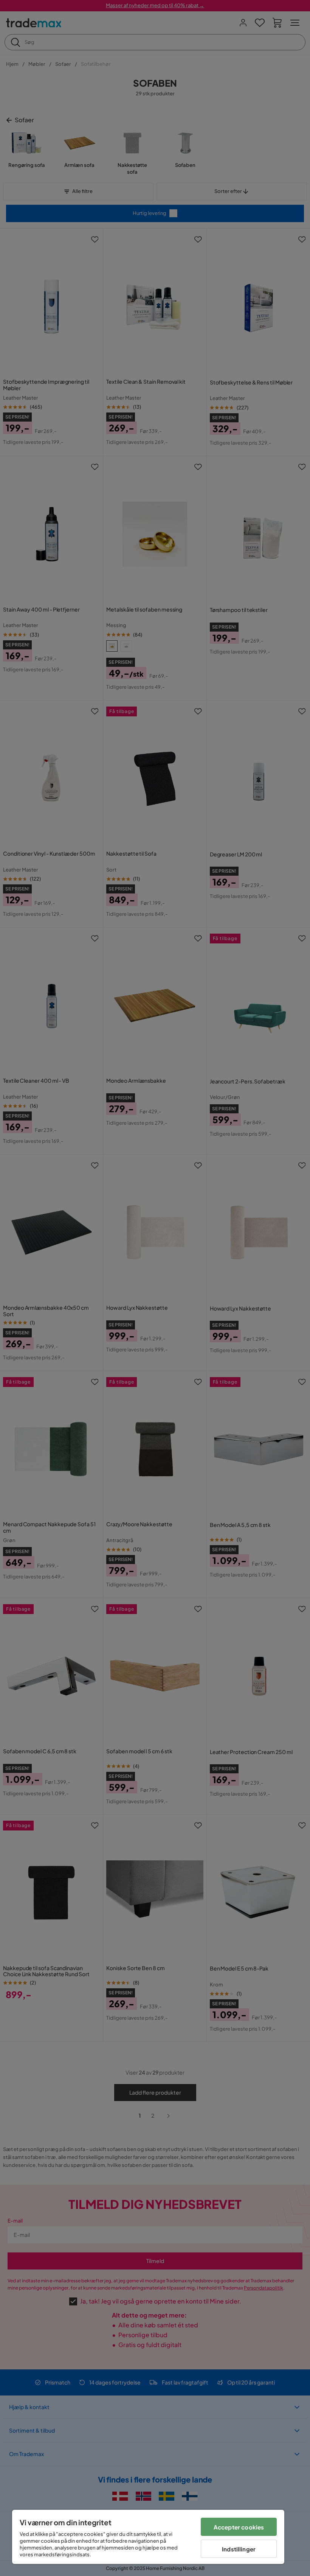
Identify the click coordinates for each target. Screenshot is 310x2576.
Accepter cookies (239, 2527)
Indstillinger (239, 2549)
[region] (148, 2537)
